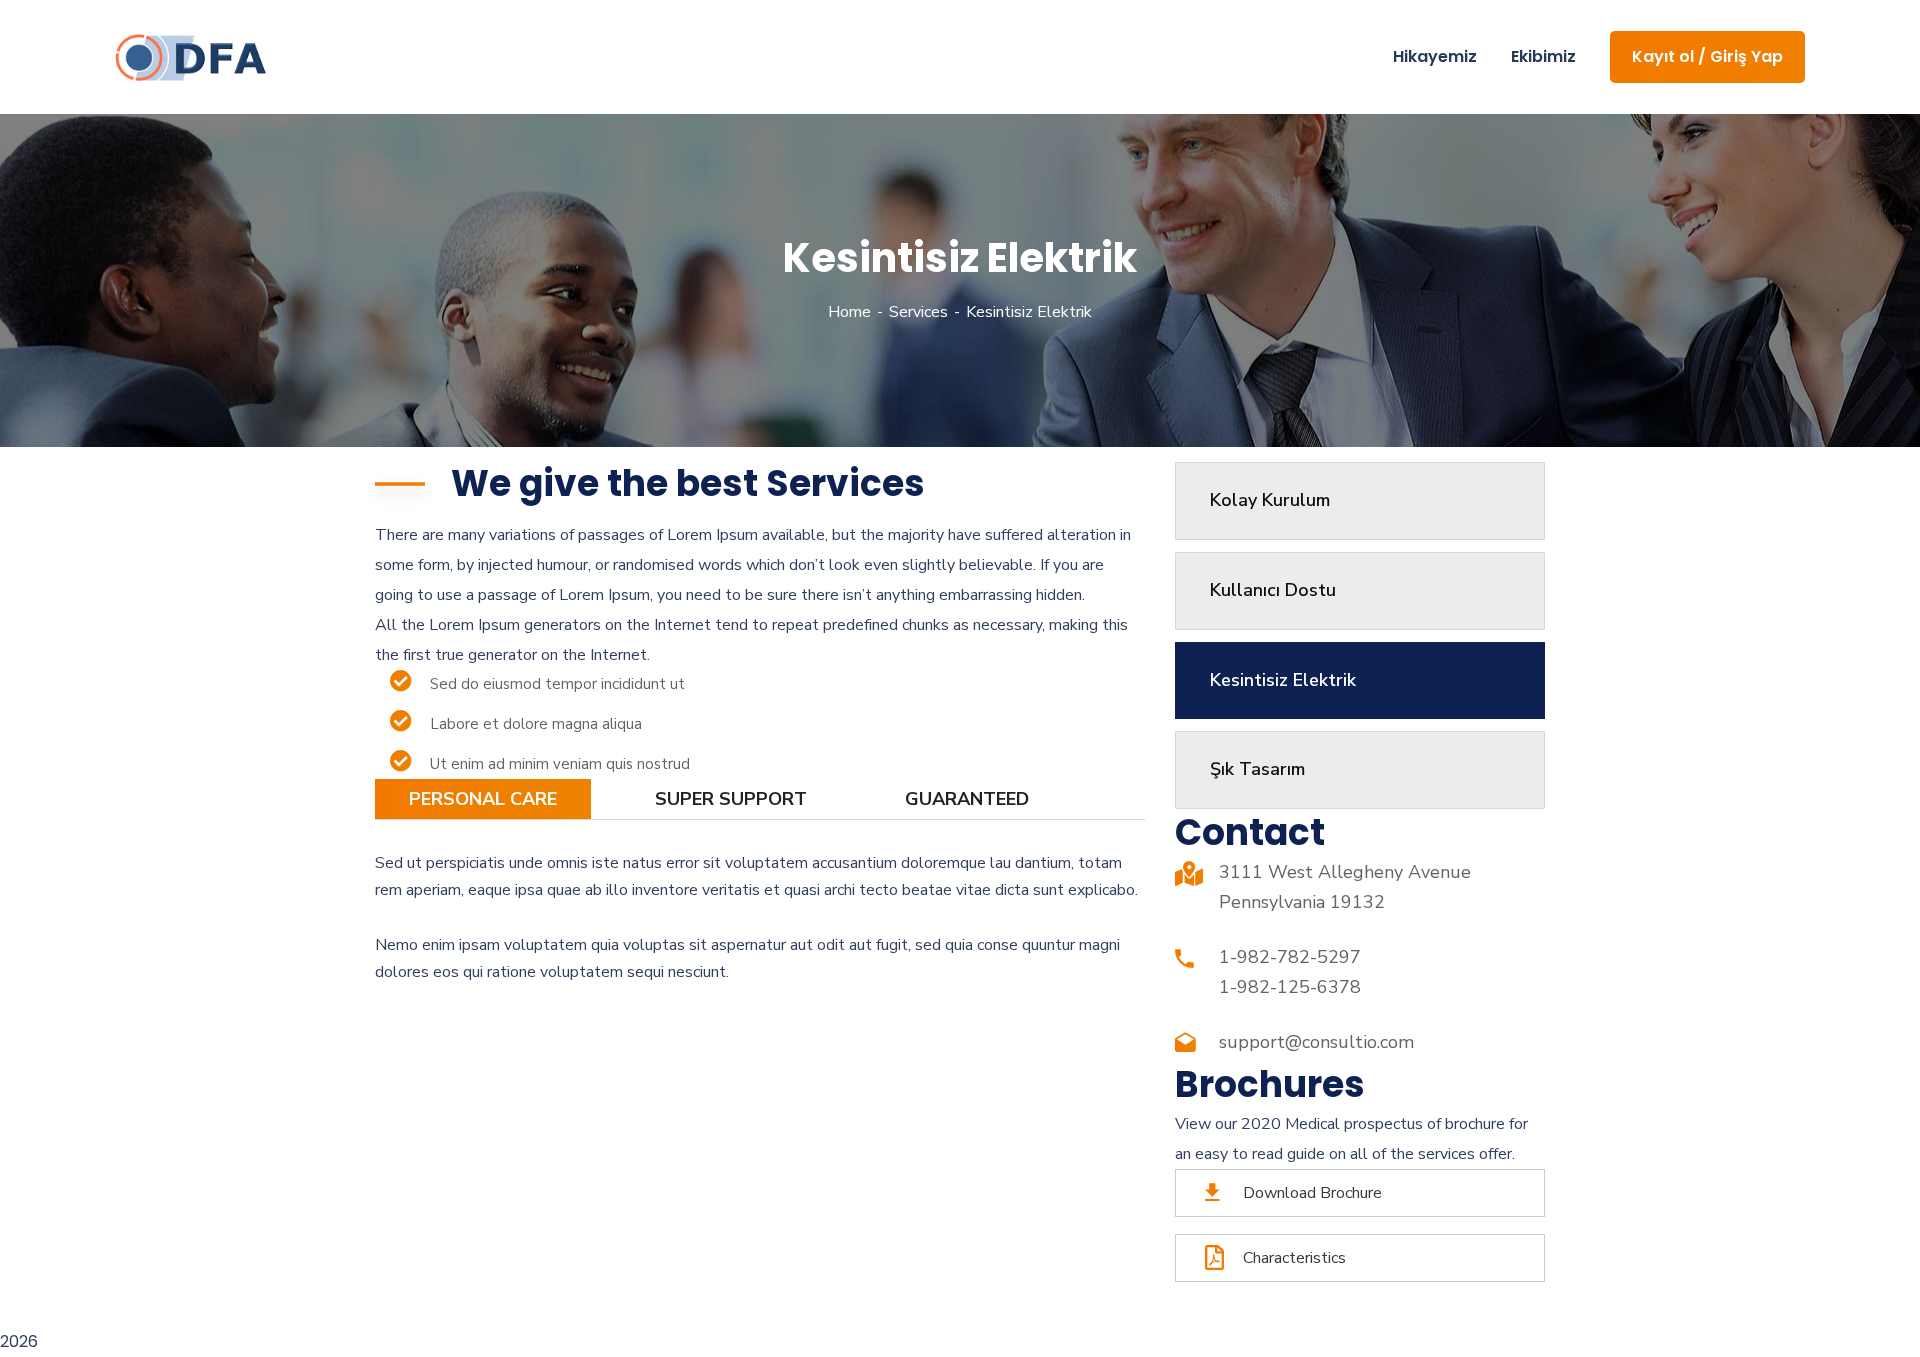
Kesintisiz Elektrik (1283, 680)
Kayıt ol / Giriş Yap (1707, 56)
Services (918, 312)
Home (849, 312)
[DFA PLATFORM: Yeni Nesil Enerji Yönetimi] (191, 57)
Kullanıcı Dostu (1273, 590)
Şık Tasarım (1257, 769)
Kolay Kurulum (1270, 500)
